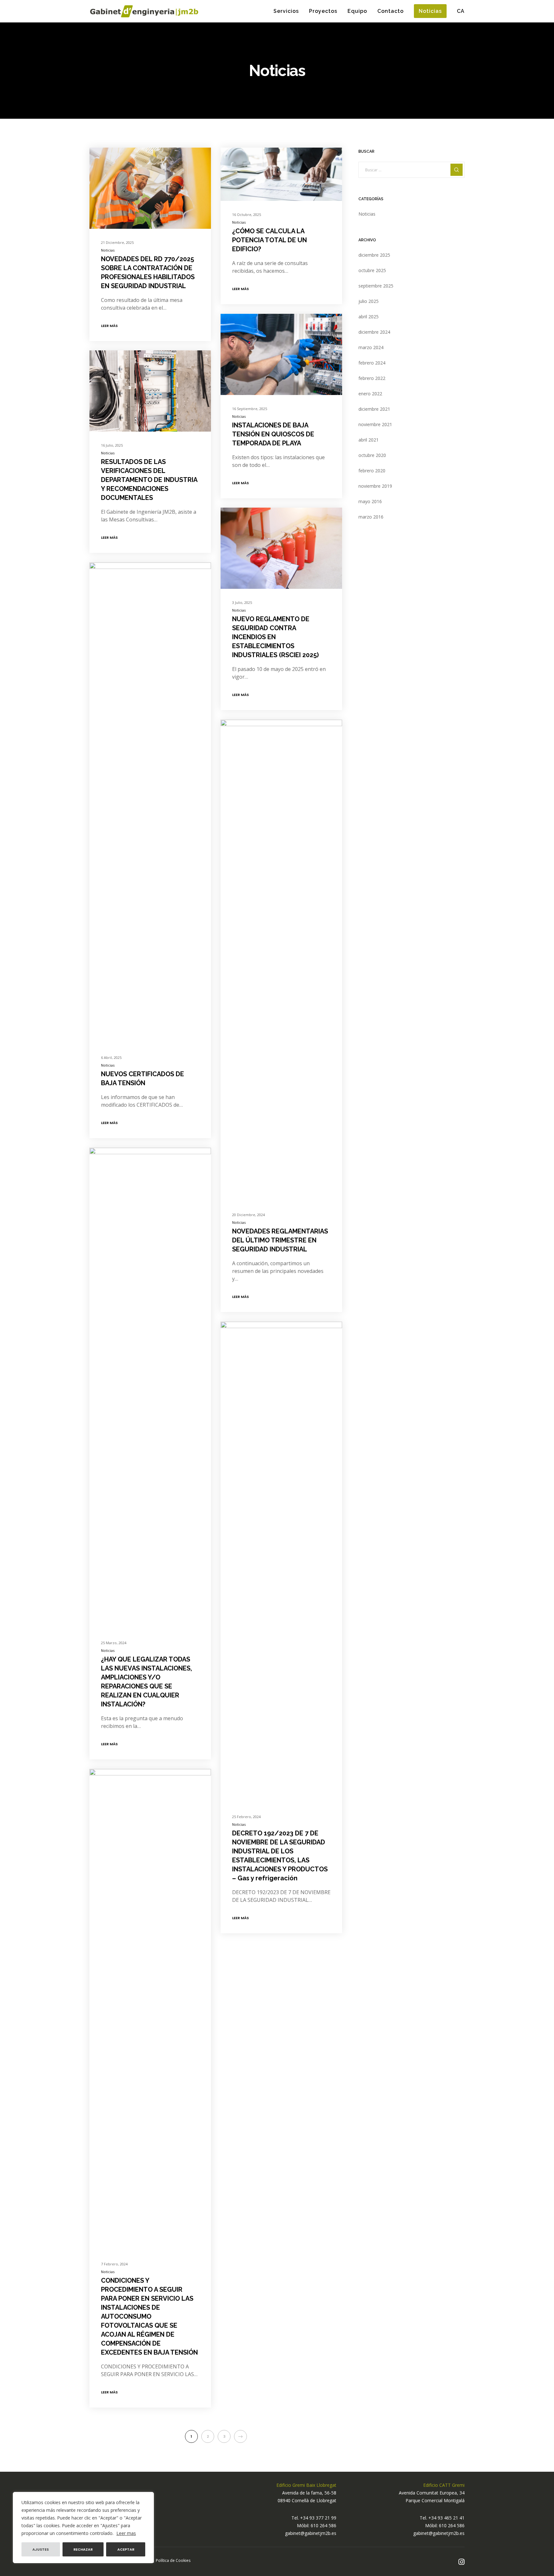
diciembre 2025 (374, 255)
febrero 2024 (372, 363)
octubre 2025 (372, 270)
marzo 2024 (371, 347)
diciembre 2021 (374, 409)
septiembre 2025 (376, 286)
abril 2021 (369, 440)
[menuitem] (456, 11)
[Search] (457, 170)
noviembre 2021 (375, 424)
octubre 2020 (372, 455)
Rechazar (83, 2549)
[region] (83, 2528)
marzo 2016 (371, 517)
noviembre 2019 (375, 486)
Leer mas (126, 2533)
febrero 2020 (372, 471)
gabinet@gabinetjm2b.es (311, 2533)
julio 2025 (369, 301)
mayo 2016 (370, 501)
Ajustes (41, 2549)
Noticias (108, 250)
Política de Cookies (173, 2560)
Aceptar (126, 2549)
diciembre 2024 (374, 332)
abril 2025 (369, 317)
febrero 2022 (372, 378)
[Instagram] (462, 2562)
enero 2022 (370, 394)
